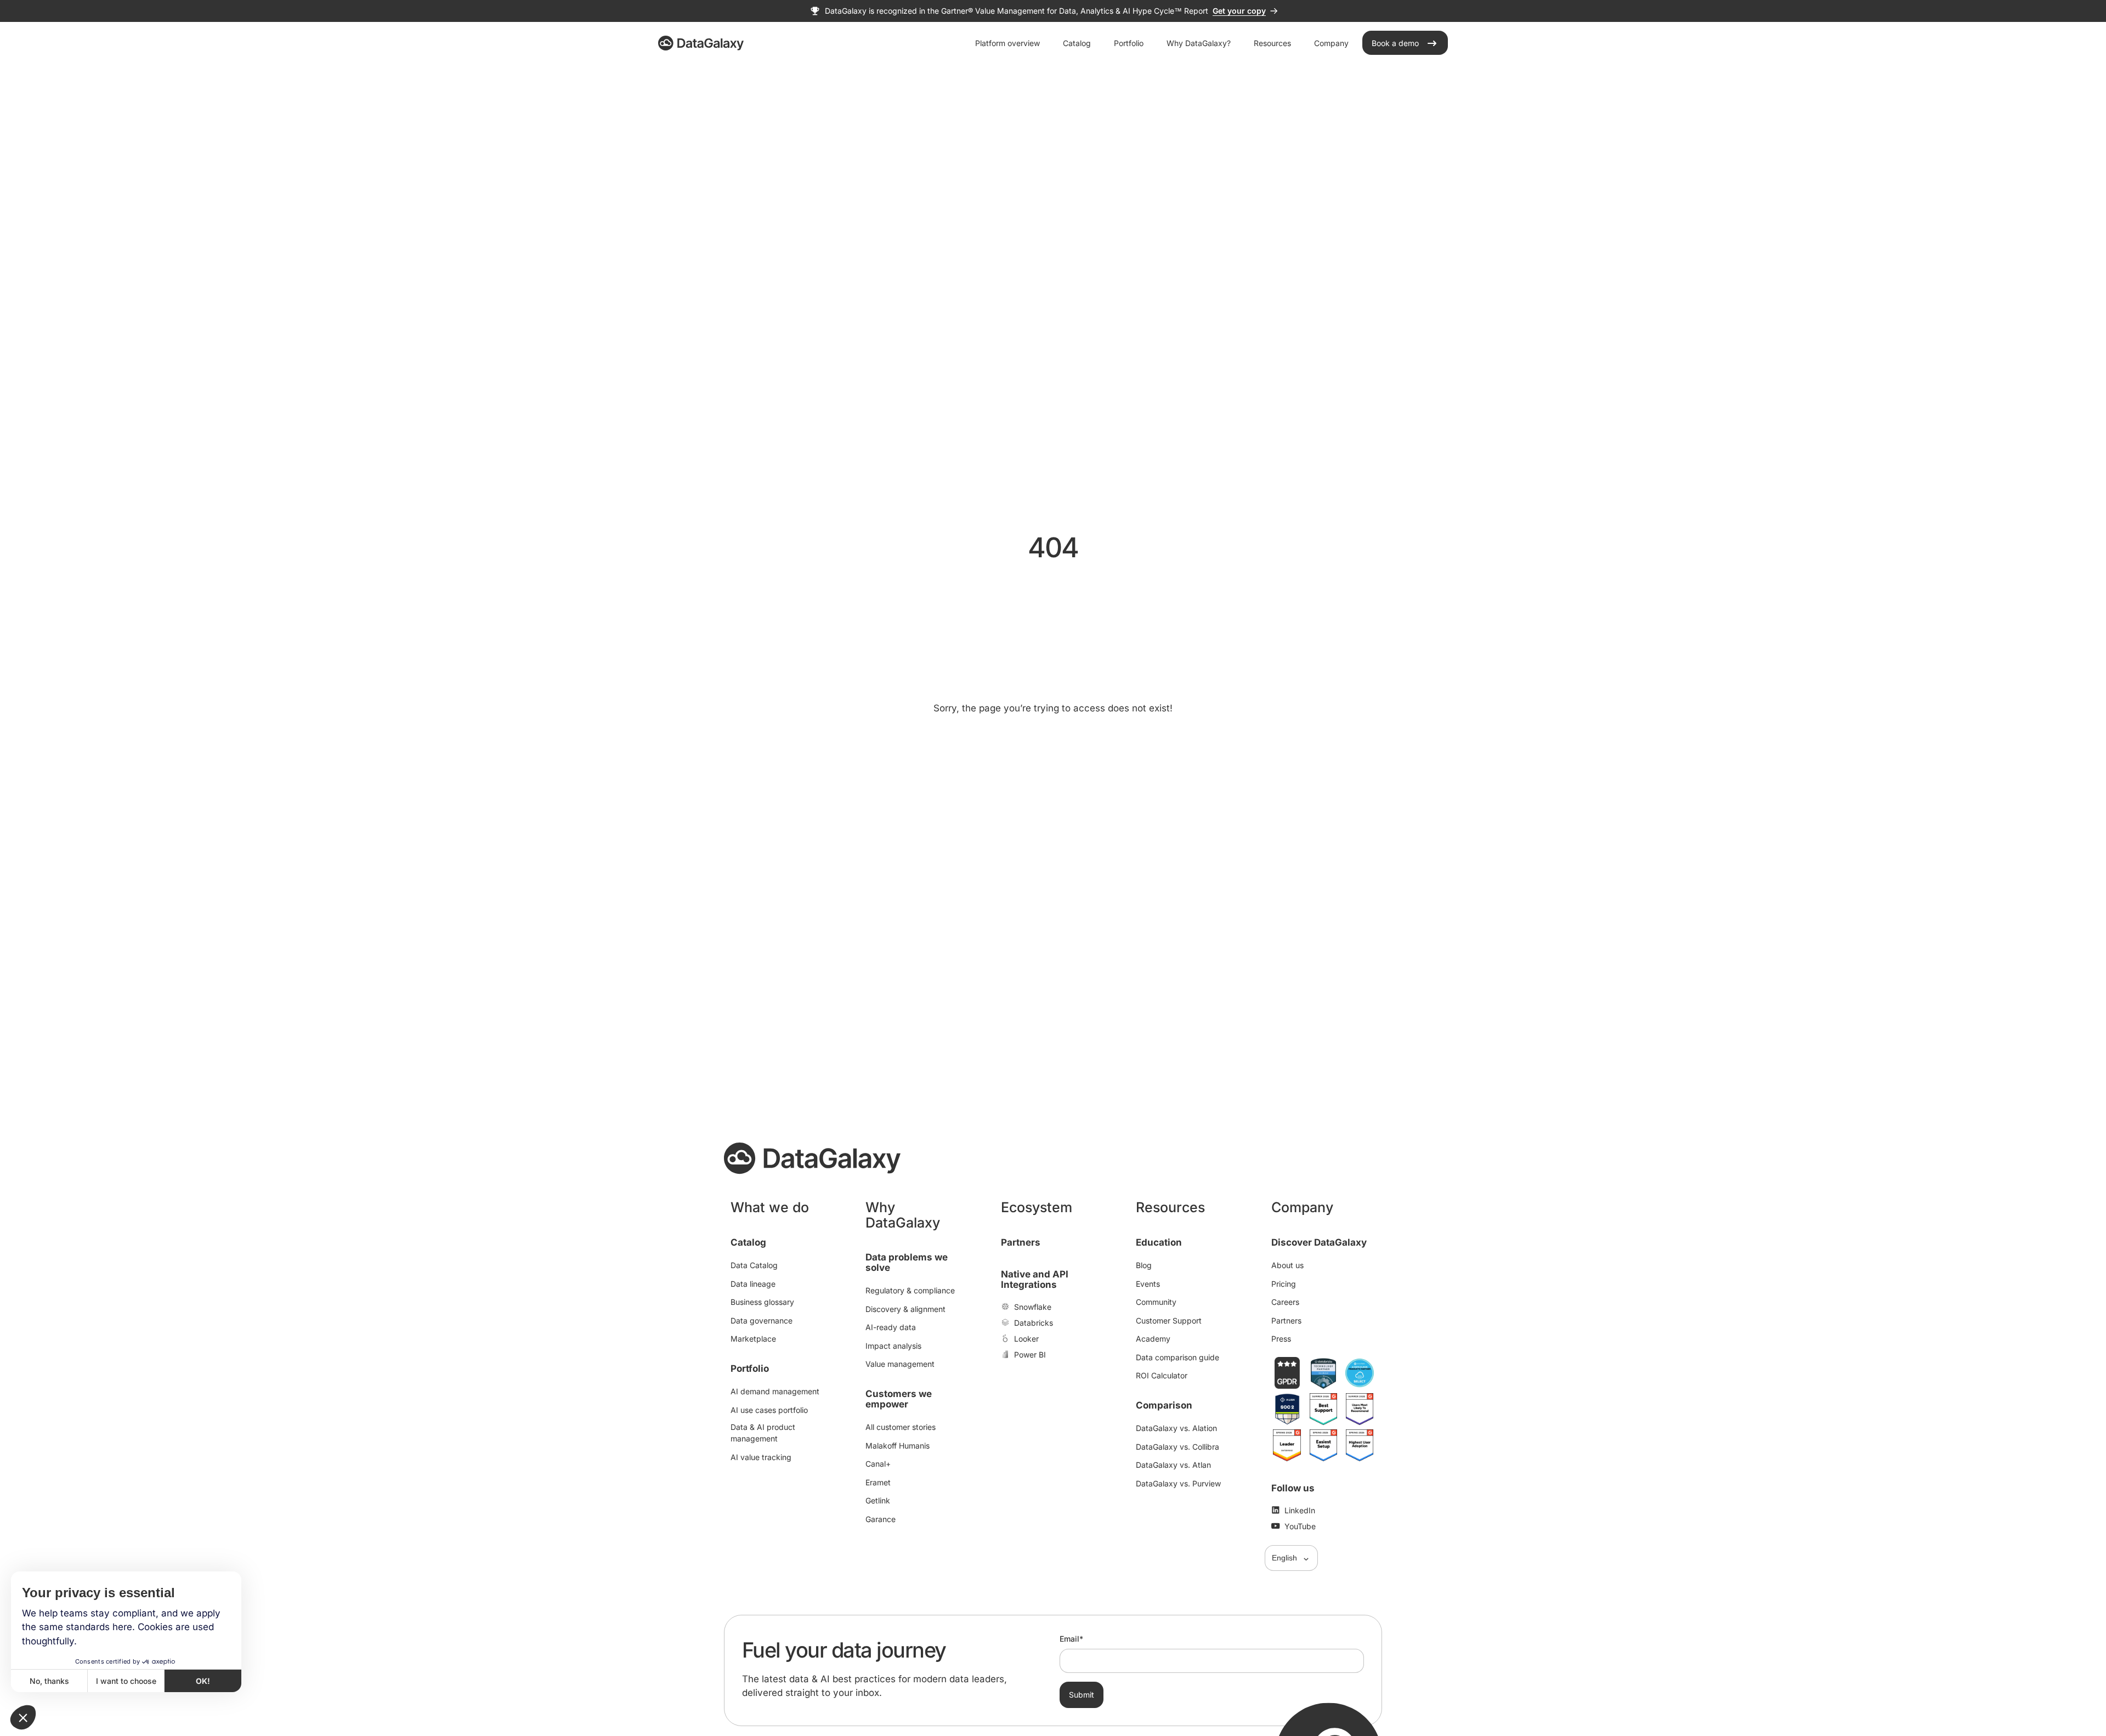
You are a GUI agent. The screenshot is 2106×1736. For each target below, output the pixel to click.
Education (1159, 1242)
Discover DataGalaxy (1319, 1242)
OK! (203, 1681)
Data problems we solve (907, 1262)
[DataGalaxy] (701, 43)
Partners (1021, 1242)
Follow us (1293, 1488)
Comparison (1164, 1405)
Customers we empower (899, 1399)
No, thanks (49, 1681)
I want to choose (126, 1681)
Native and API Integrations (1035, 1279)
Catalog (748, 1242)
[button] (23, 1717)
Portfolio (750, 1369)
